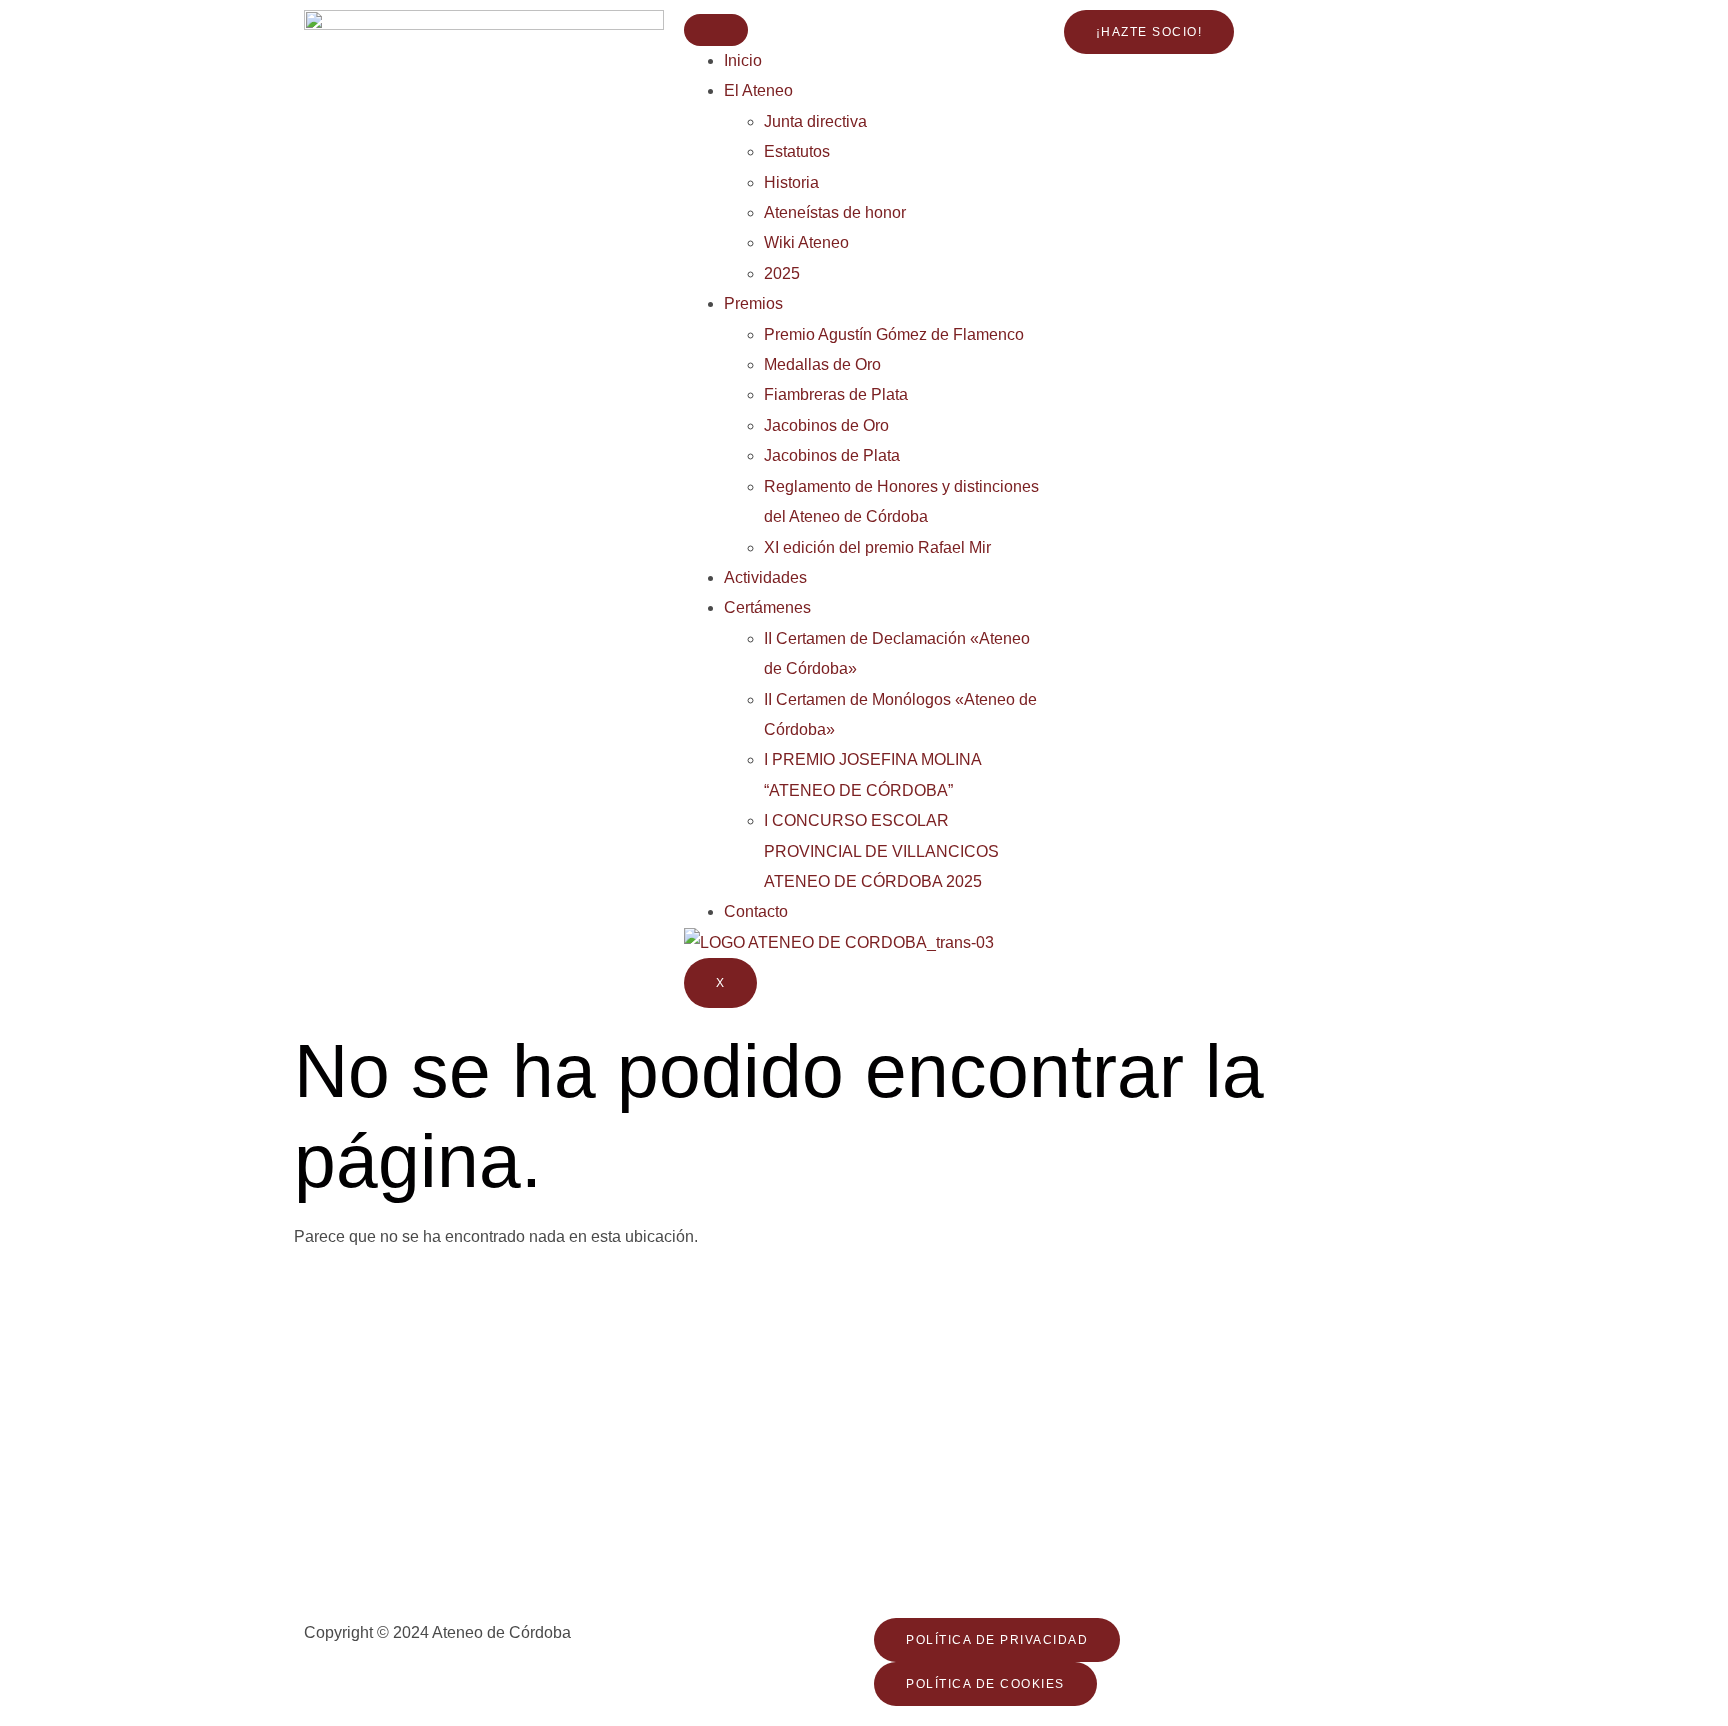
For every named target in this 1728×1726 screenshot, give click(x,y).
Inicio (743, 60)
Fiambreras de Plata (836, 394)
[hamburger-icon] (716, 30)
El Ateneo (758, 90)
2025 (782, 273)
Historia (791, 182)
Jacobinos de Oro (826, 425)
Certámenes (767, 607)
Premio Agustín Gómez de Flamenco (894, 334)
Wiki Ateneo (806, 242)
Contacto (756, 911)
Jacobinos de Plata (832, 455)
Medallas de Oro (822, 364)
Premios (753, 303)
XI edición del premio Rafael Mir (877, 547)
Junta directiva (815, 121)
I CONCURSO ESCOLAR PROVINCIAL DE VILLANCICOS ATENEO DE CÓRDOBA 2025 (881, 851)
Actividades (765, 577)
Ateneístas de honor (835, 212)
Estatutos (797, 151)
